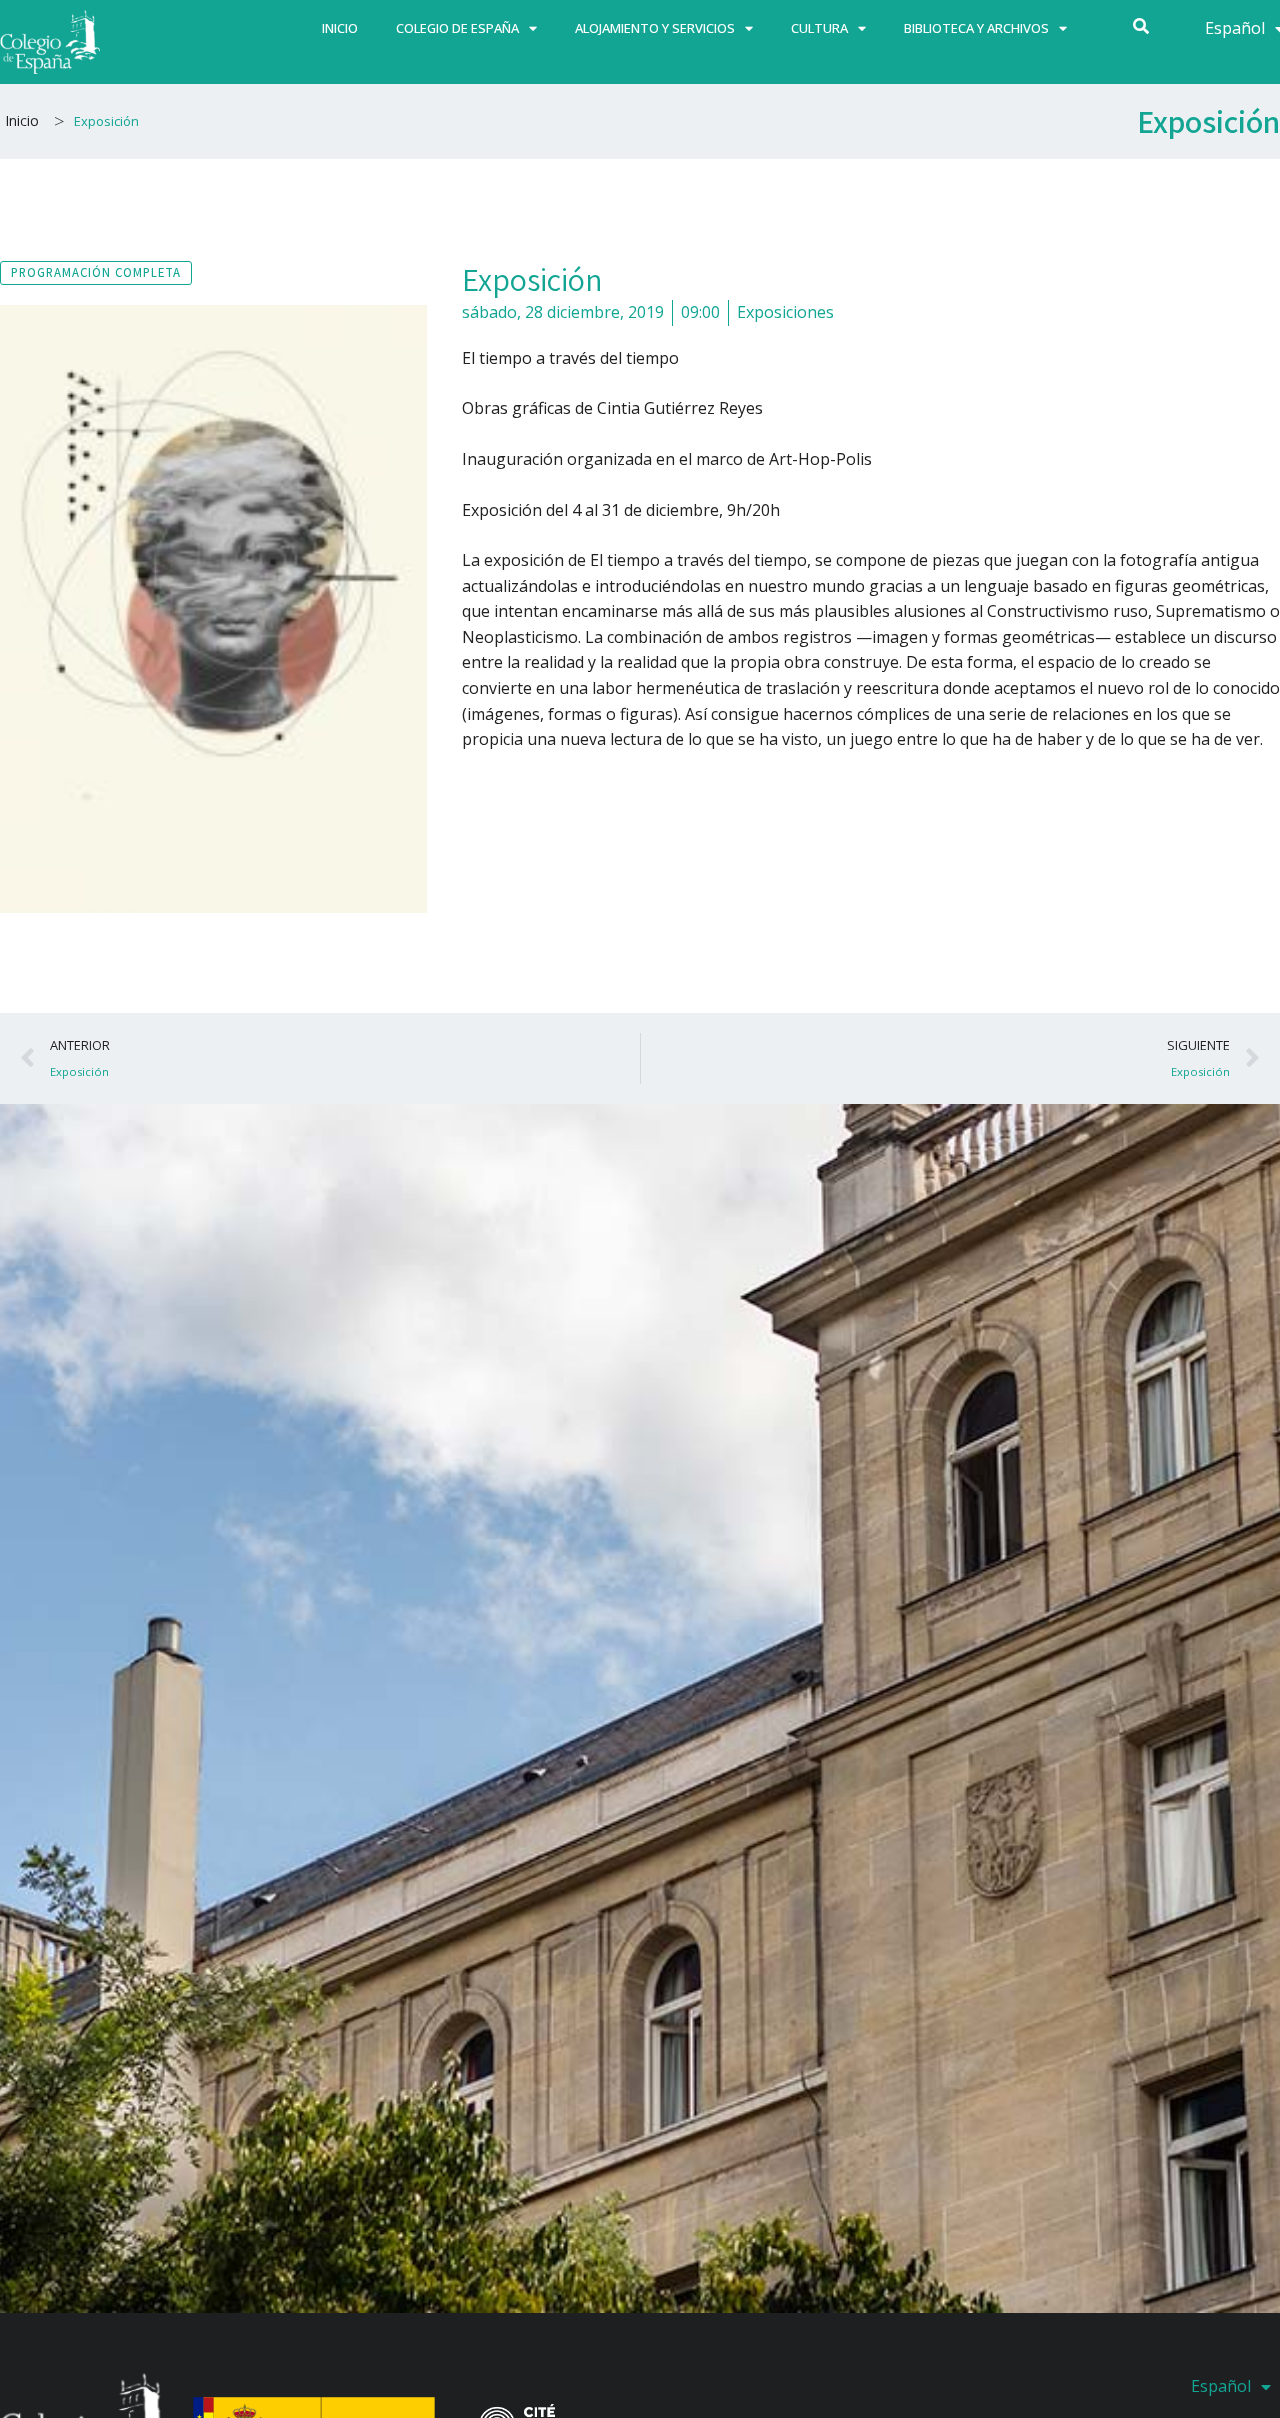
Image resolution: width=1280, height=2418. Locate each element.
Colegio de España (457, 28)
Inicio (340, 28)
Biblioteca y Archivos (976, 28)
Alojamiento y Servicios (655, 28)
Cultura (819, 28)
